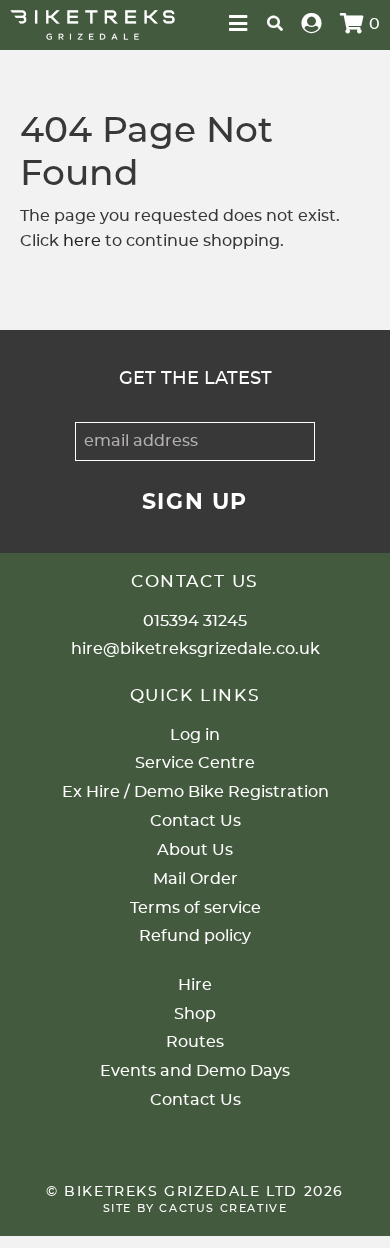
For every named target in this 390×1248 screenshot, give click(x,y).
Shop (195, 1014)
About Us (195, 850)
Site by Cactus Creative (195, 1208)
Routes (195, 1042)
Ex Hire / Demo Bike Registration (195, 792)
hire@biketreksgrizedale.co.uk (195, 649)
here (82, 241)
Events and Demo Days (195, 1071)
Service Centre (195, 763)
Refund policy (195, 936)
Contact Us (195, 821)
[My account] (312, 24)
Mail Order (195, 879)
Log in (195, 735)
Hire (195, 985)
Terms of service (195, 908)
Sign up (195, 502)
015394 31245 (195, 621)
